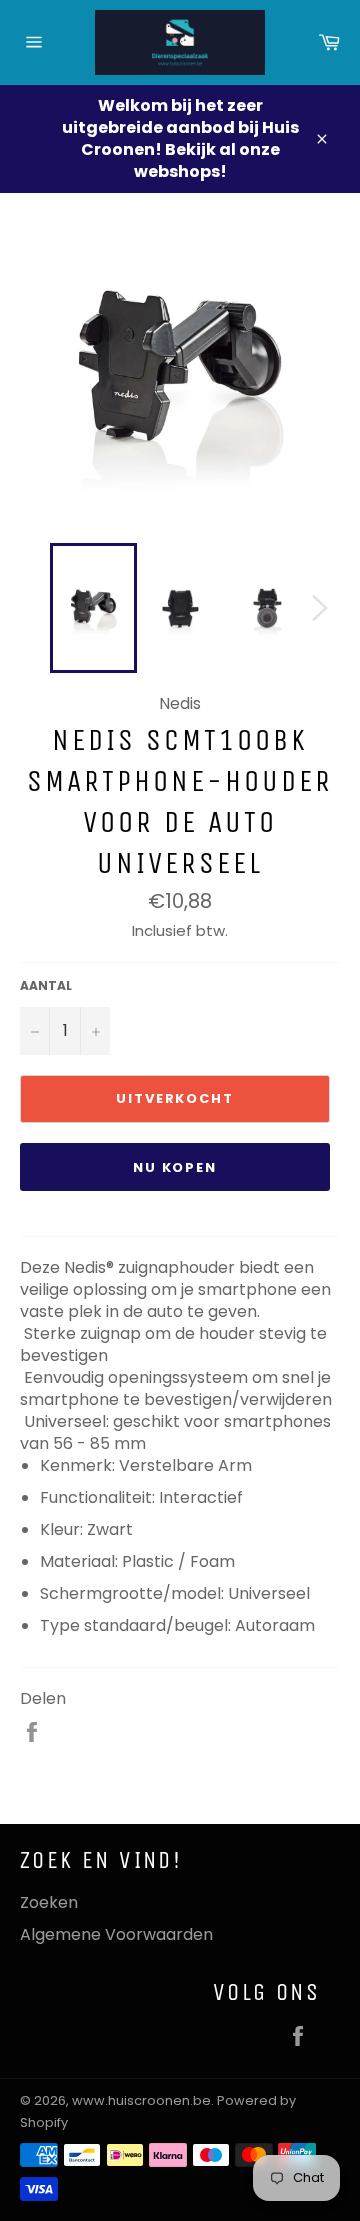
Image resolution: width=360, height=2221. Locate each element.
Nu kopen (175, 1167)
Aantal (46, 986)
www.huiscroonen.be (141, 2100)
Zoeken (49, 1902)
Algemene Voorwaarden (116, 1934)
